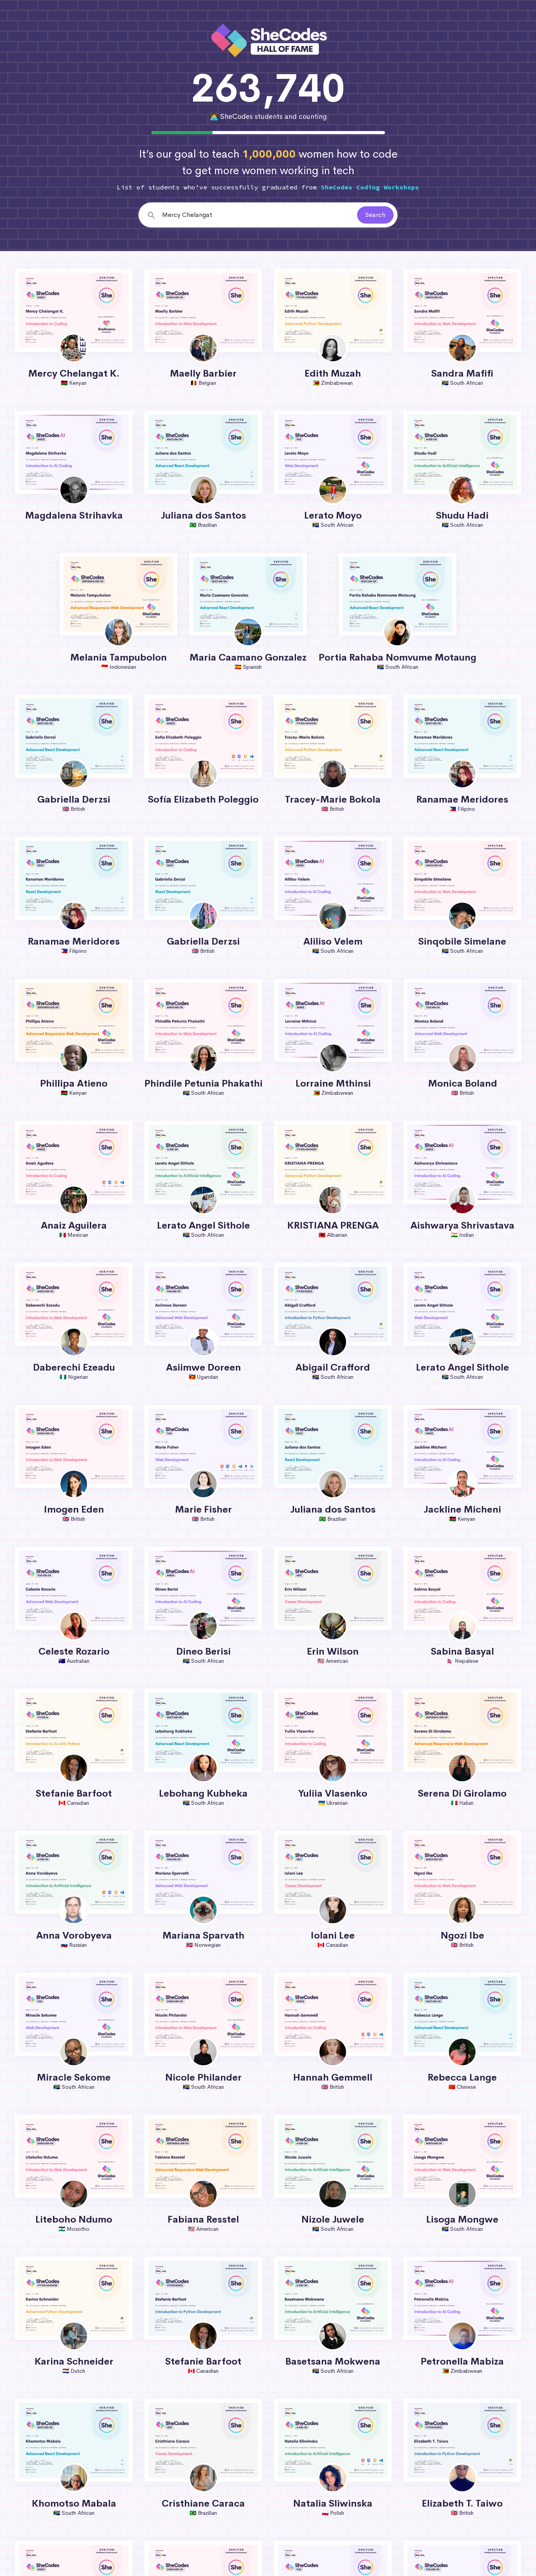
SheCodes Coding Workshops (370, 187)
